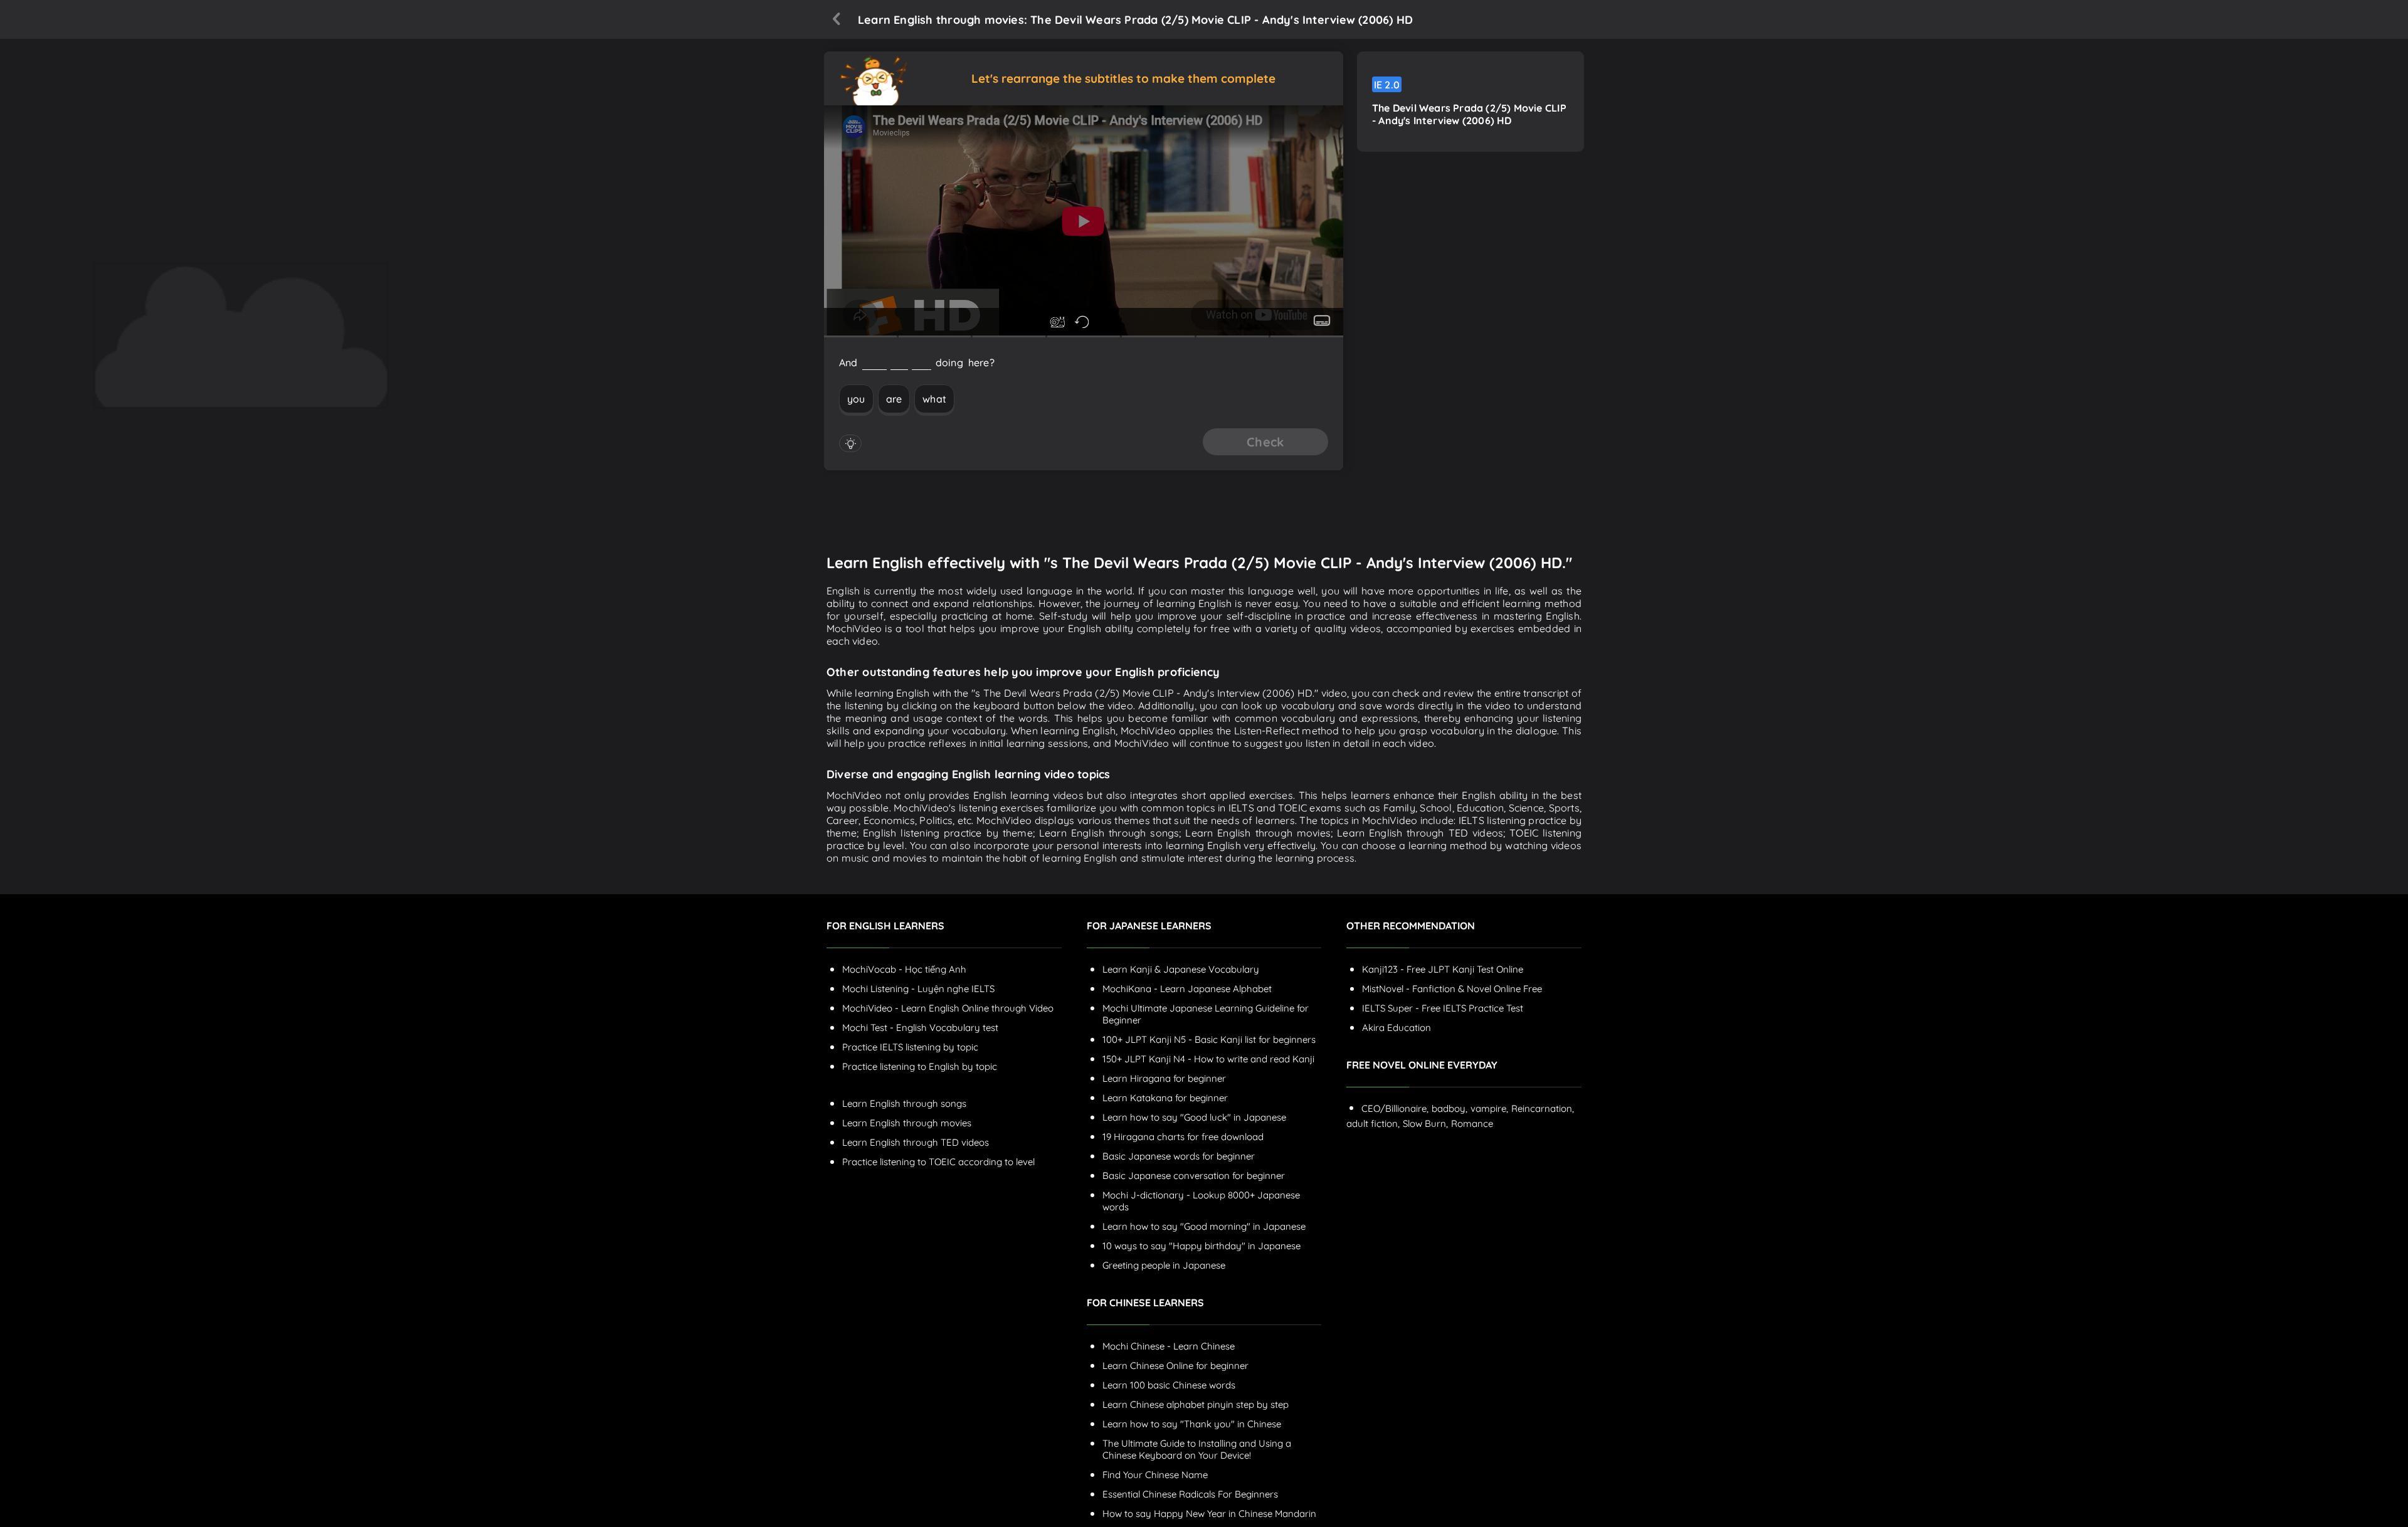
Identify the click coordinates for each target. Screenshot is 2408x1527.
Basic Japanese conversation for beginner (1194, 1176)
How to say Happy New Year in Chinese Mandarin (1209, 1514)
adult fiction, (1373, 1123)
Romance (1472, 1123)
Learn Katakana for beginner (1165, 1098)
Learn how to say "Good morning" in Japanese (1204, 1226)
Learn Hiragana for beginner (1164, 1078)
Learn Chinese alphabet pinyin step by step (1196, 1404)
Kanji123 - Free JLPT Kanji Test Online (1443, 969)
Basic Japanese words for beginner (1179, 1156)
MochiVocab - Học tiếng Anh (904, 969)
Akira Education (1397, 1028)
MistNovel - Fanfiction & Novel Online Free (1452, 989)
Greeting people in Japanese (1164, 1265)
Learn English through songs (904, 1103)
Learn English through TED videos (916, 1142)
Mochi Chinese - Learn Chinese (1169, 1346)
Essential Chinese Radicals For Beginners (1190, 1494)
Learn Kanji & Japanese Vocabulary (1181, 969)
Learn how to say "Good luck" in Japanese (1194, 1117)
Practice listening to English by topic (920, 1066)
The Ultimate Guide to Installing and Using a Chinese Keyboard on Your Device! (1197, 1449)
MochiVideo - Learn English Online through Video (948, 1008)
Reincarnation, (1543, 1108)
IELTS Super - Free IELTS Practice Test (1443, 1008)
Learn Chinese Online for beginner (1175, 1366)
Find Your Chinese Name (1155, 1475)
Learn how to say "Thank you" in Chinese (1192, 1424)
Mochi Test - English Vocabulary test (920, 1028)
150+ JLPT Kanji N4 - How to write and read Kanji (1208, 1059)
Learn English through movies (907, 1123)
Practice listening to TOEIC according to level (938, 1162)
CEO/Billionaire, (1395, 1108)
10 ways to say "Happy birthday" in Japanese (1201, 1246)
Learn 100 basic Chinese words (1169, 1385)
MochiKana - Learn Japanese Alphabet (1187, 989)
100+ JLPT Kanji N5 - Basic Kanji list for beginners (1209, 1039)
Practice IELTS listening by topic (910, 1047)
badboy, (1450, 1108)
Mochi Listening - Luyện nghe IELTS (918, 989)
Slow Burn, (1425, 1123)
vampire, (1489, 1108)
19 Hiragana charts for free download (1183, 1137)
